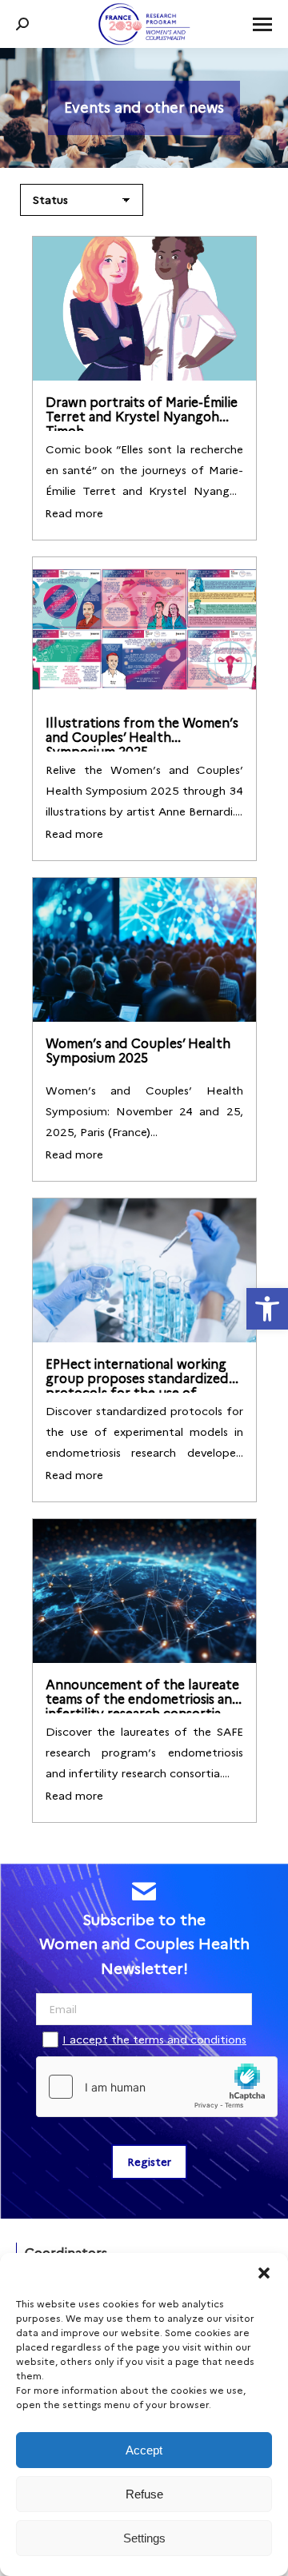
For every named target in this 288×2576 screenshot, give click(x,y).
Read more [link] (74, 513)
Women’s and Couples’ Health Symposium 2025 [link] (138, 1051)
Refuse (144, 2494)
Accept (144, 2450)
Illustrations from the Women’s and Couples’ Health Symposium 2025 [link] (142, 738)
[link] (267, 1309)
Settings (144, 2538)
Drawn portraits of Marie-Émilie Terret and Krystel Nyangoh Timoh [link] (142, 417)
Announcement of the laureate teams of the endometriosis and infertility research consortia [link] (143, 1699)
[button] (264, 2273)
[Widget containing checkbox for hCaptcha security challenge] (144, 2087)
